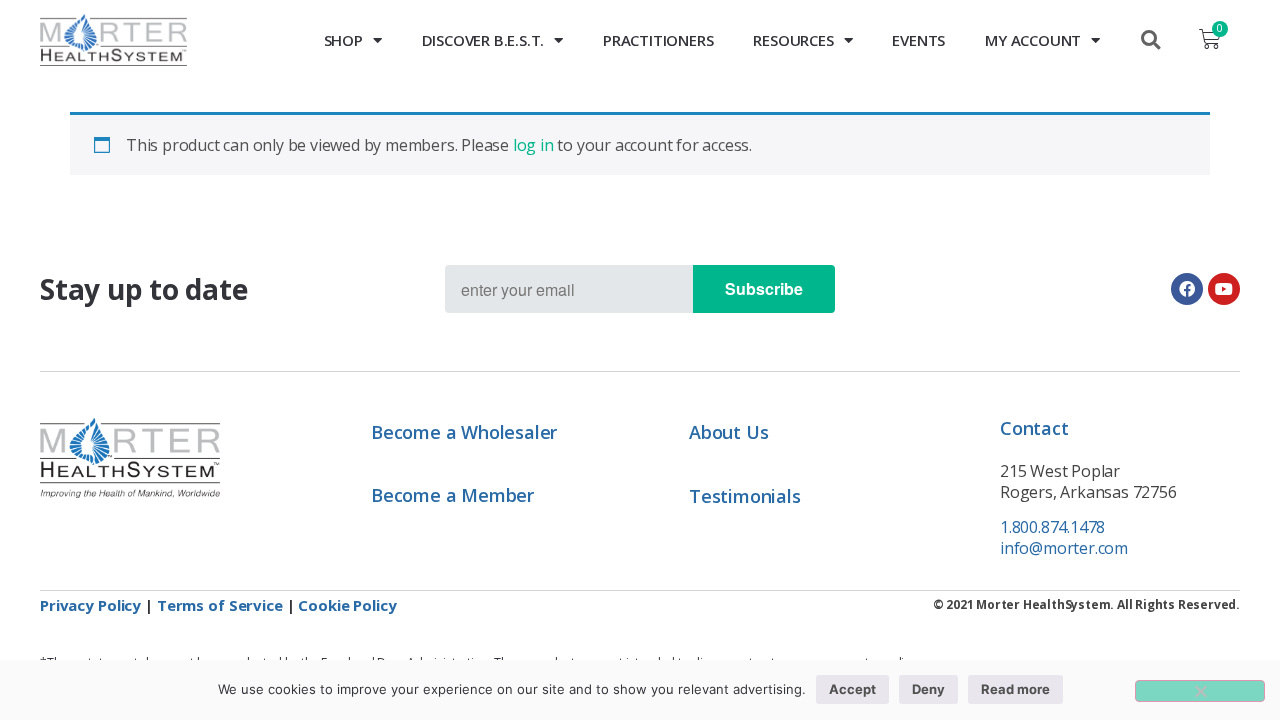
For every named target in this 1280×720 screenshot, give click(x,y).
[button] (1150, 40)
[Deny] (1200, 691)
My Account (1033, 40)
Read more (1015, 689)
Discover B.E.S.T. (483, 40)
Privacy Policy (90, 605)
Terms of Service (220, 605)
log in (533, 145)
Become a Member (452, 495)
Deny (928, 689)
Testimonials (745, 496)
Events (918, 40)
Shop (343, 40)
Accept (852, 689)
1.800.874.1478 (1052, 527)
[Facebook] (1187, 289)
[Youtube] (1224, 289)
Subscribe (764, 288)
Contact (1034, 428)
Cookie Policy (347, 605)
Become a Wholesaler (464, 432)
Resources (793, 40)
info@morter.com (1064, 548)
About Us (728, 432)
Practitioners (658, 40)
